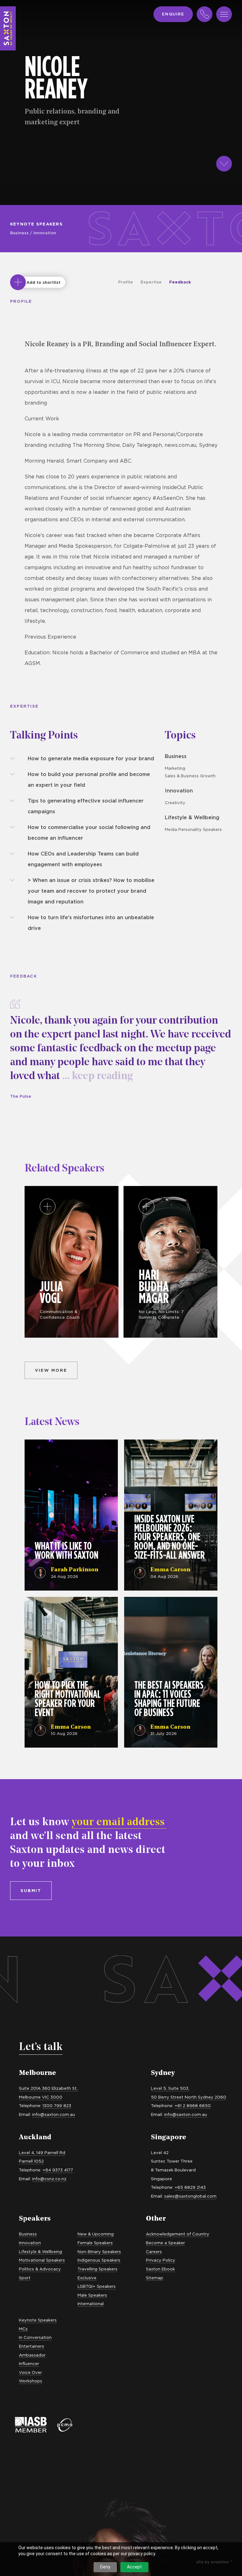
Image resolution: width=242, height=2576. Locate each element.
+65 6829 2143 (190, 2187)
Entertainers (32, 2346)
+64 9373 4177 (58, 2170)
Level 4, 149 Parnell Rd (42, 2153)
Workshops (31, 2381)
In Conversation (35, 2337)
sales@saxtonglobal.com (190, 2196)
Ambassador (32, 2355)
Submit (31, 1890)
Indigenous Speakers (99, 2260)
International (91, 2304)
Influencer (29, 2363)
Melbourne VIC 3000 (41, 2097)
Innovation (45, 233)
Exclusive (87, 2278)
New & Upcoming (96, 2234)
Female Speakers (95, 2243)
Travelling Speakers (98, 2269)
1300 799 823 (57, 2106)
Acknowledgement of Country (178, 2234)
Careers (154, 2252)
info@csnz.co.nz (49, 2179)
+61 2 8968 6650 (193, 2106)
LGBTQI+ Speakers (97, 2286)
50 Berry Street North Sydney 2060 (189, 2097)
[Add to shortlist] (18, 282)
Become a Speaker (165, 2243)
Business (19, 233)
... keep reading (96, 1076)
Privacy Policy (161, 2260)
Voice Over (30, 2372)
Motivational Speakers (42, 2260)
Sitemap (155, 2278)
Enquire (173, 14)
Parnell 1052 (31, 2161)
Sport (25, 2278)
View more (51, 1370)
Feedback (180, 282)
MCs (23, 2329)
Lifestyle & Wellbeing (192, 817)
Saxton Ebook (160, 2269)
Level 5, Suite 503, (170, 2088)
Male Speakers (92, 2295)
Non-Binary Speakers (99, 2252)
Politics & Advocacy (40, 2269)
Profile (126, 282)
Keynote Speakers (36, 224)
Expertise (151, 282)
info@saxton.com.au (54, 2114)
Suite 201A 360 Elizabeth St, (48, 2088)
